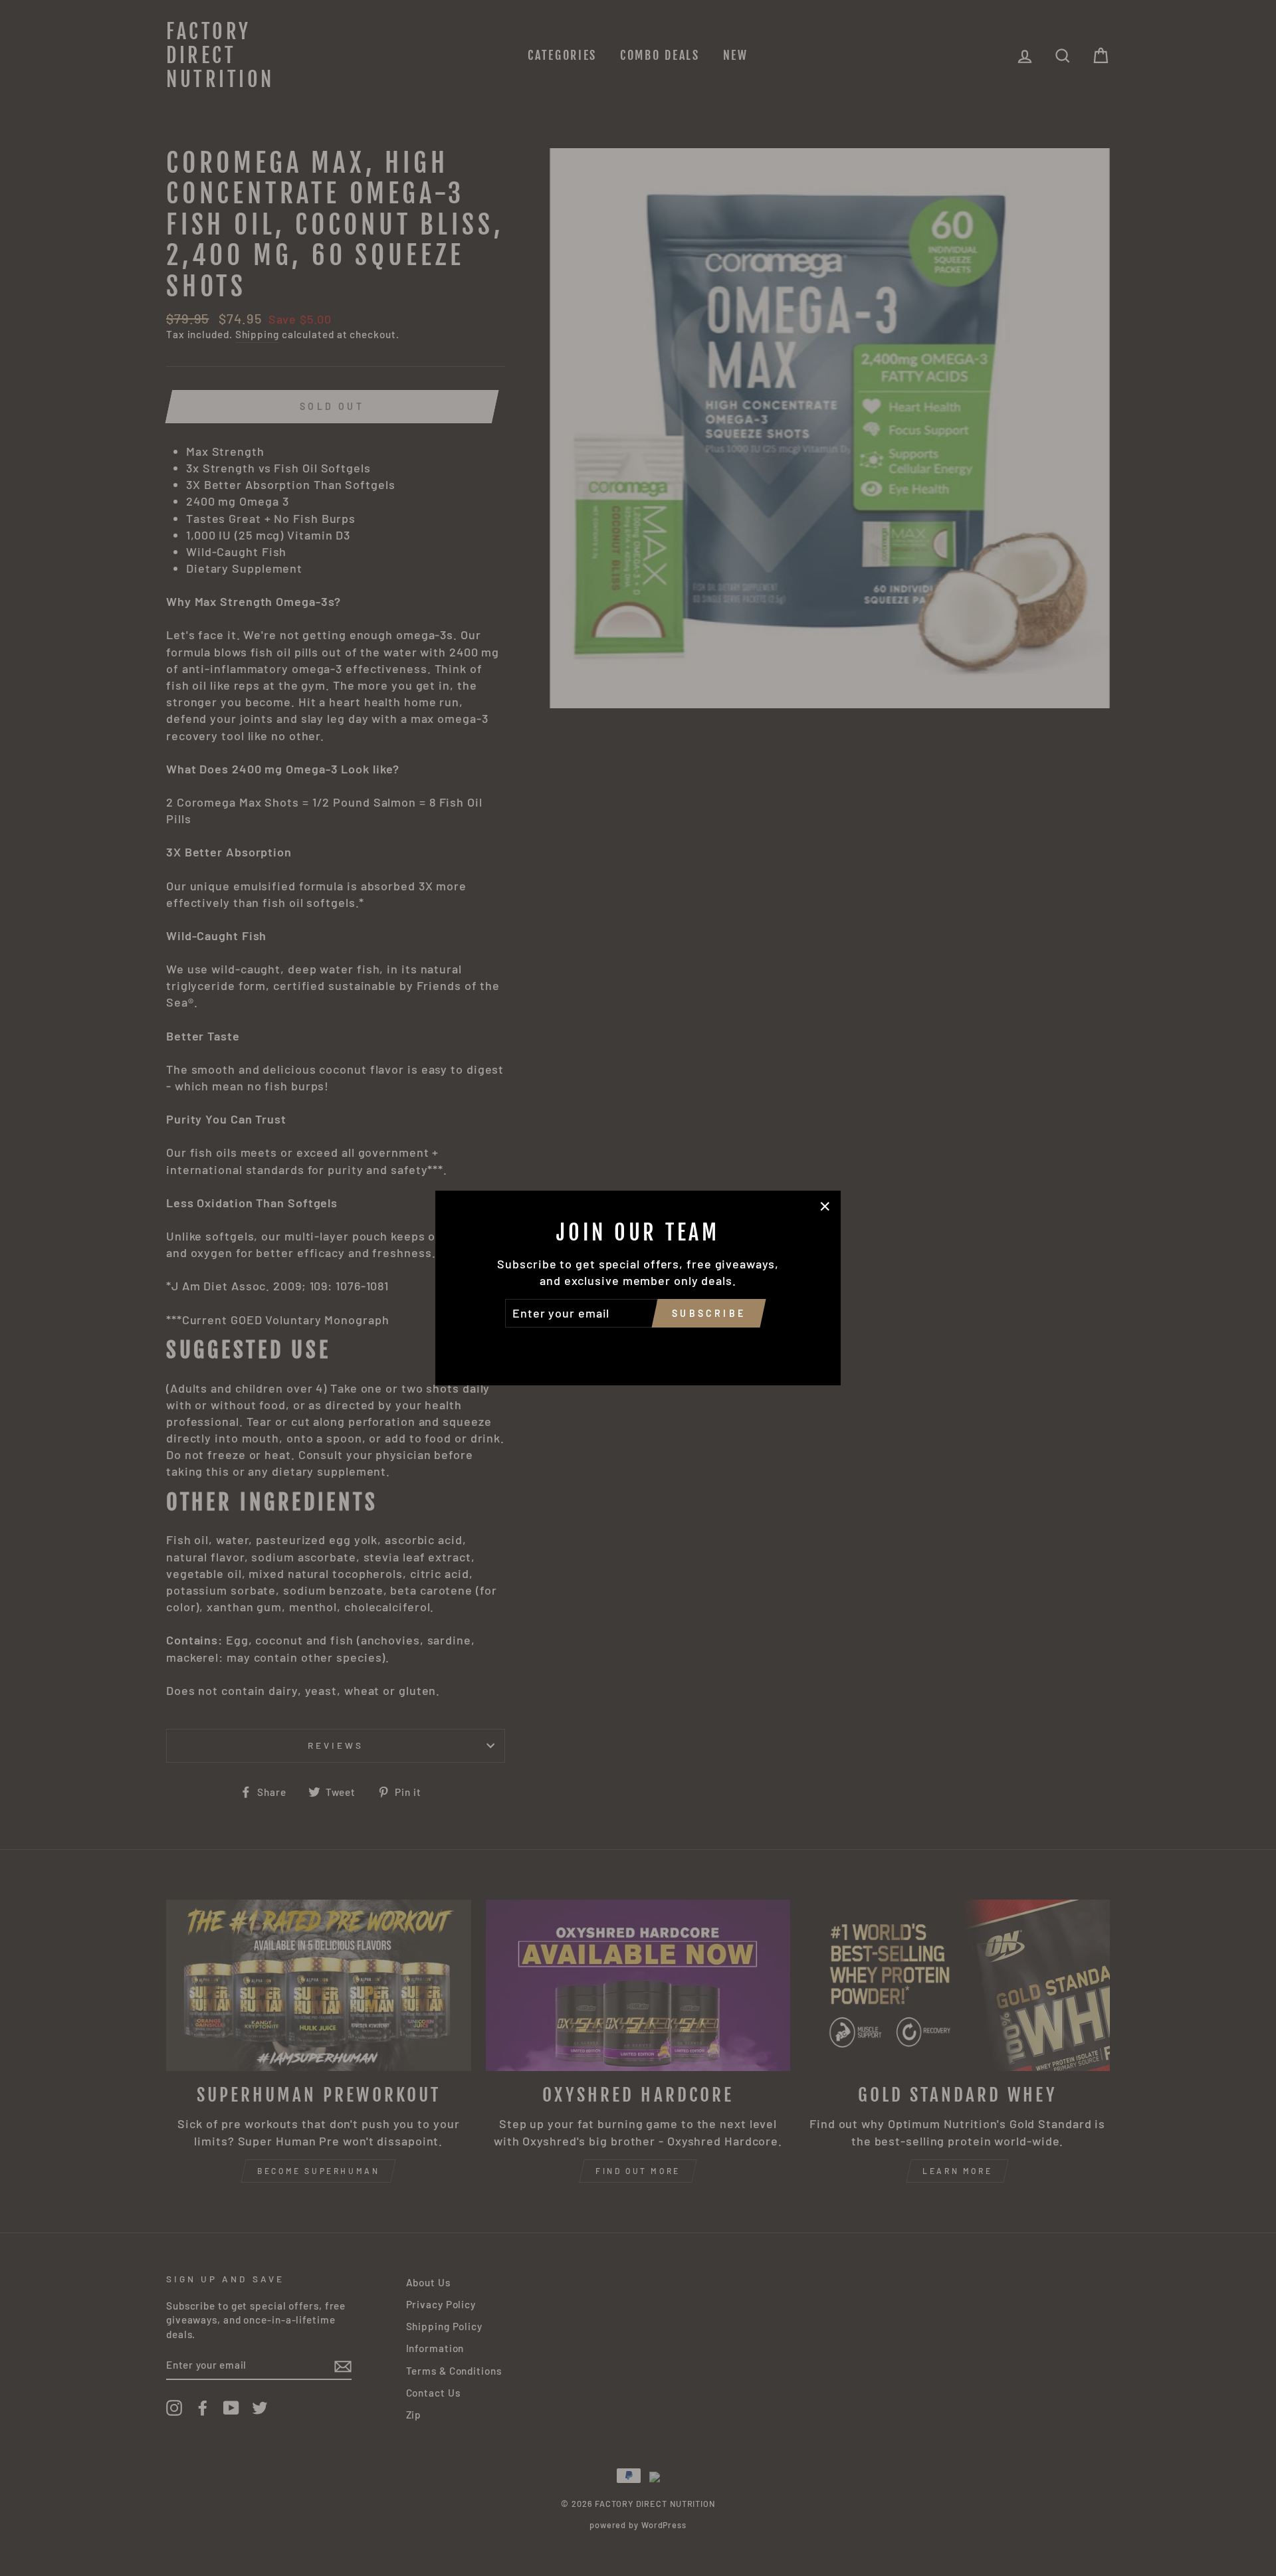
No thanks (638, 1346)
